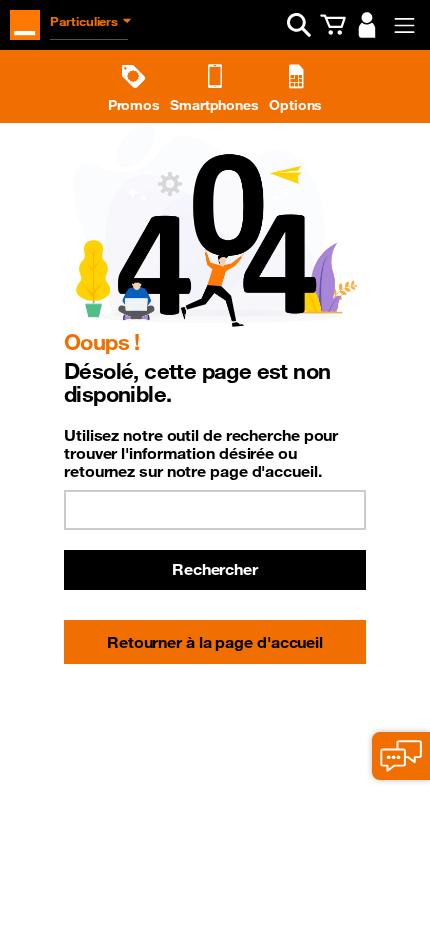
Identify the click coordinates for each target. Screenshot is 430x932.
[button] (299, 25)
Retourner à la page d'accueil (215, 642)
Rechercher (215, 569)
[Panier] (333, 25)
